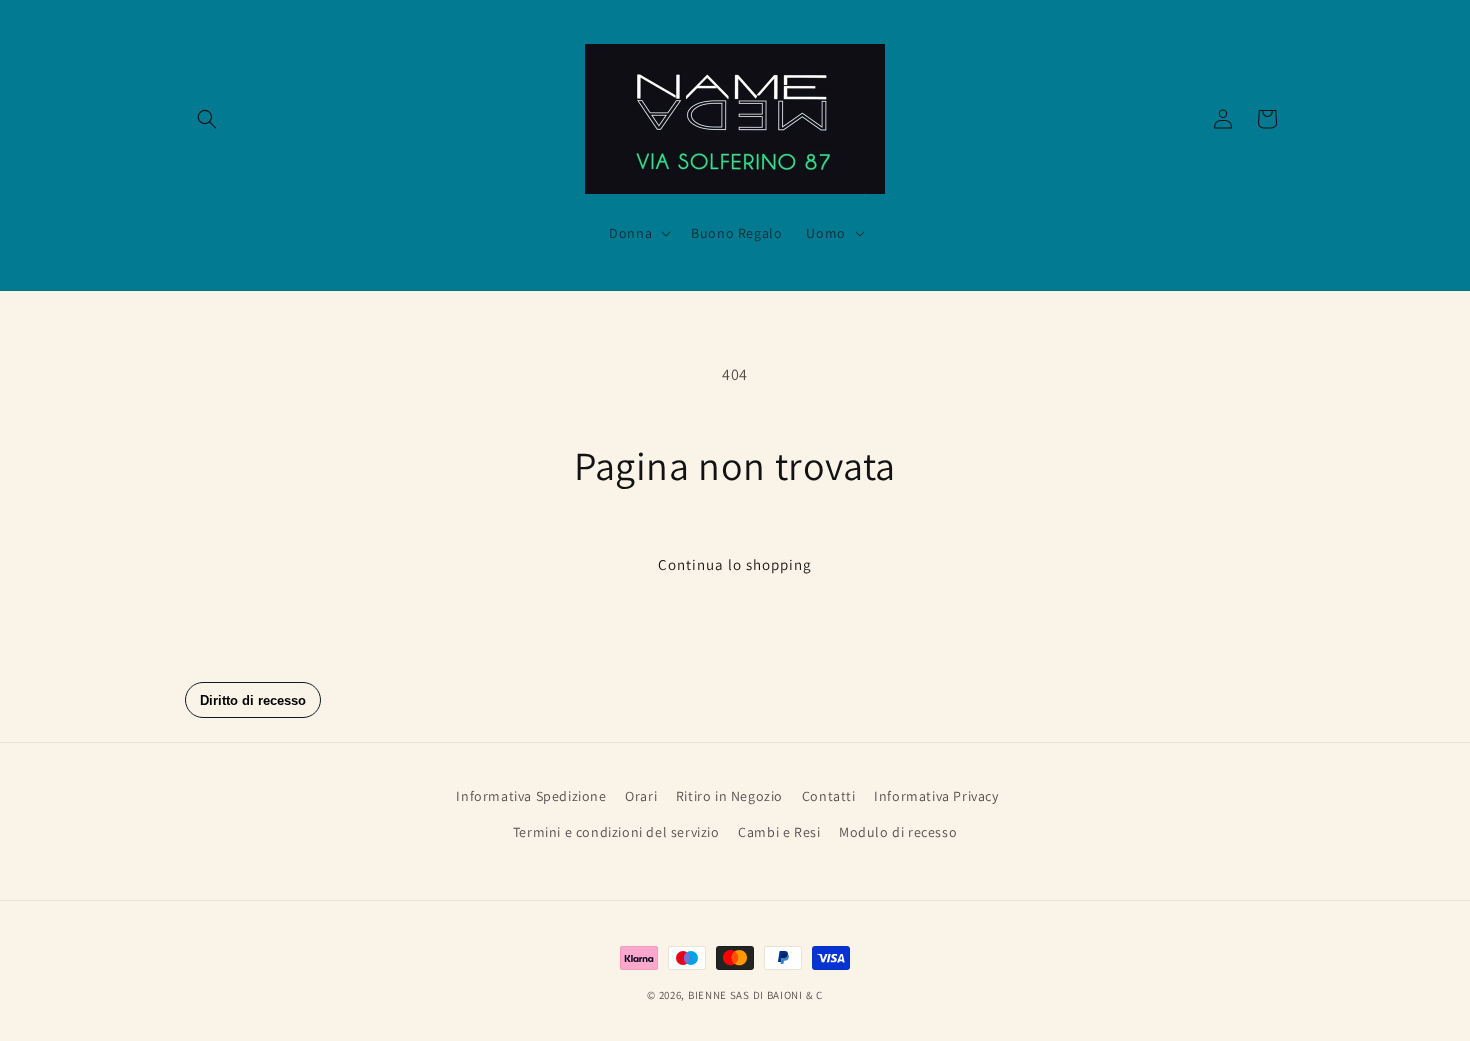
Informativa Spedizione (531, 796)
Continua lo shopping (735, 564)
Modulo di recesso (898, 832)
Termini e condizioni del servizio (616, 832)
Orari (641, 796)
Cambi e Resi (779, 832)
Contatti (829, 796)
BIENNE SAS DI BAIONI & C (755, 995)
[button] (207, 119)
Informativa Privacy (936, 796)
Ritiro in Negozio (729, 796)
